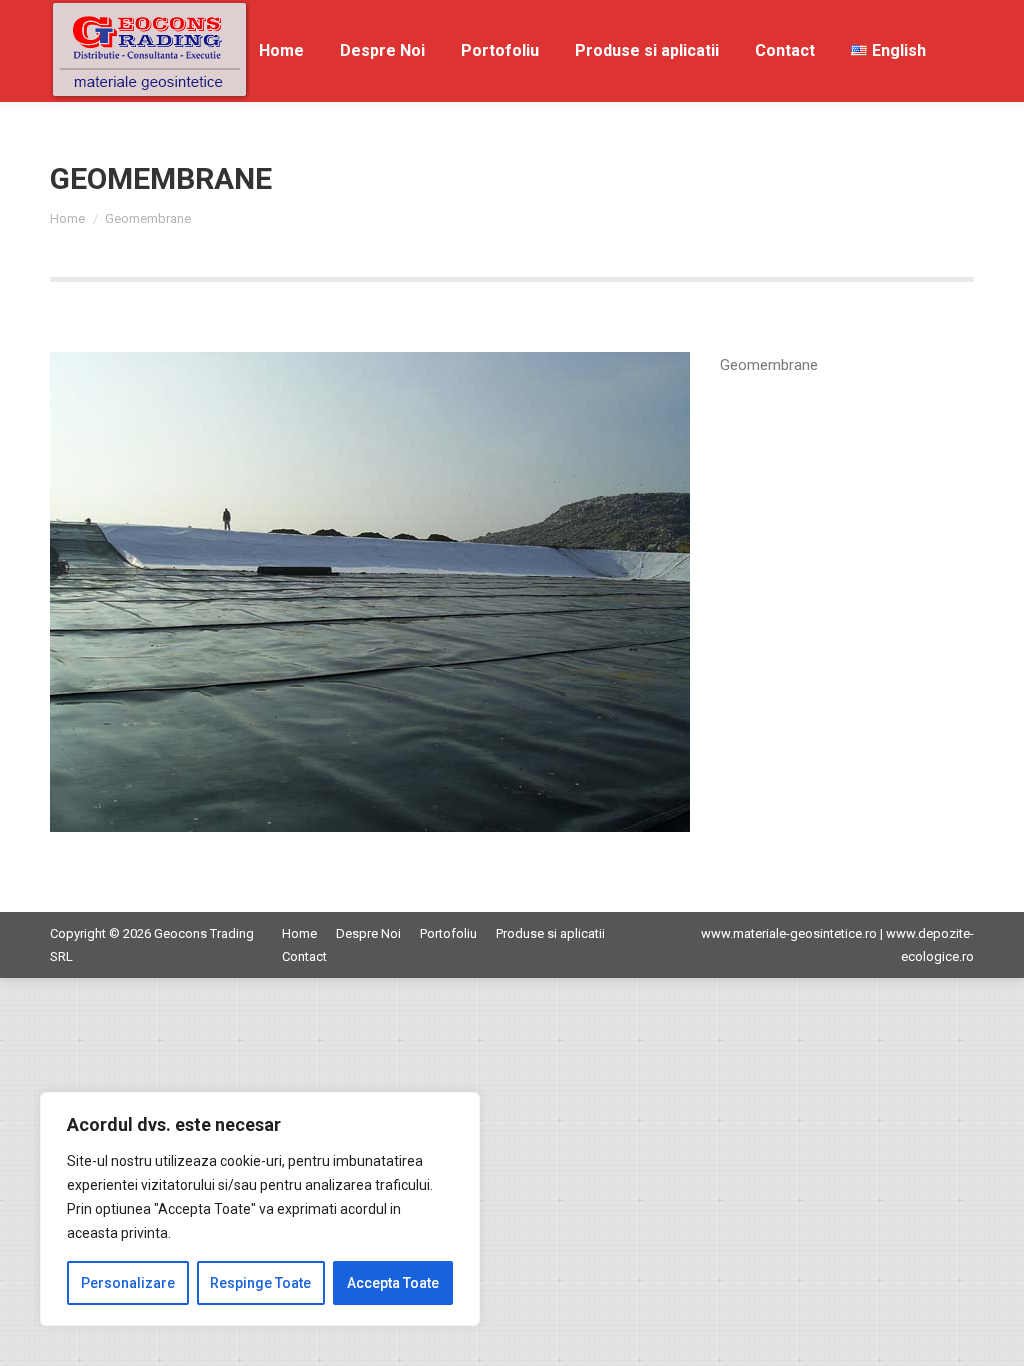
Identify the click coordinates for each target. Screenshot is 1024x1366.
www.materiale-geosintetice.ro (789, 933)
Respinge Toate (260, 1283)
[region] (260, 1209)
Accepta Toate (393, 1283)
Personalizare (128, 1283)
